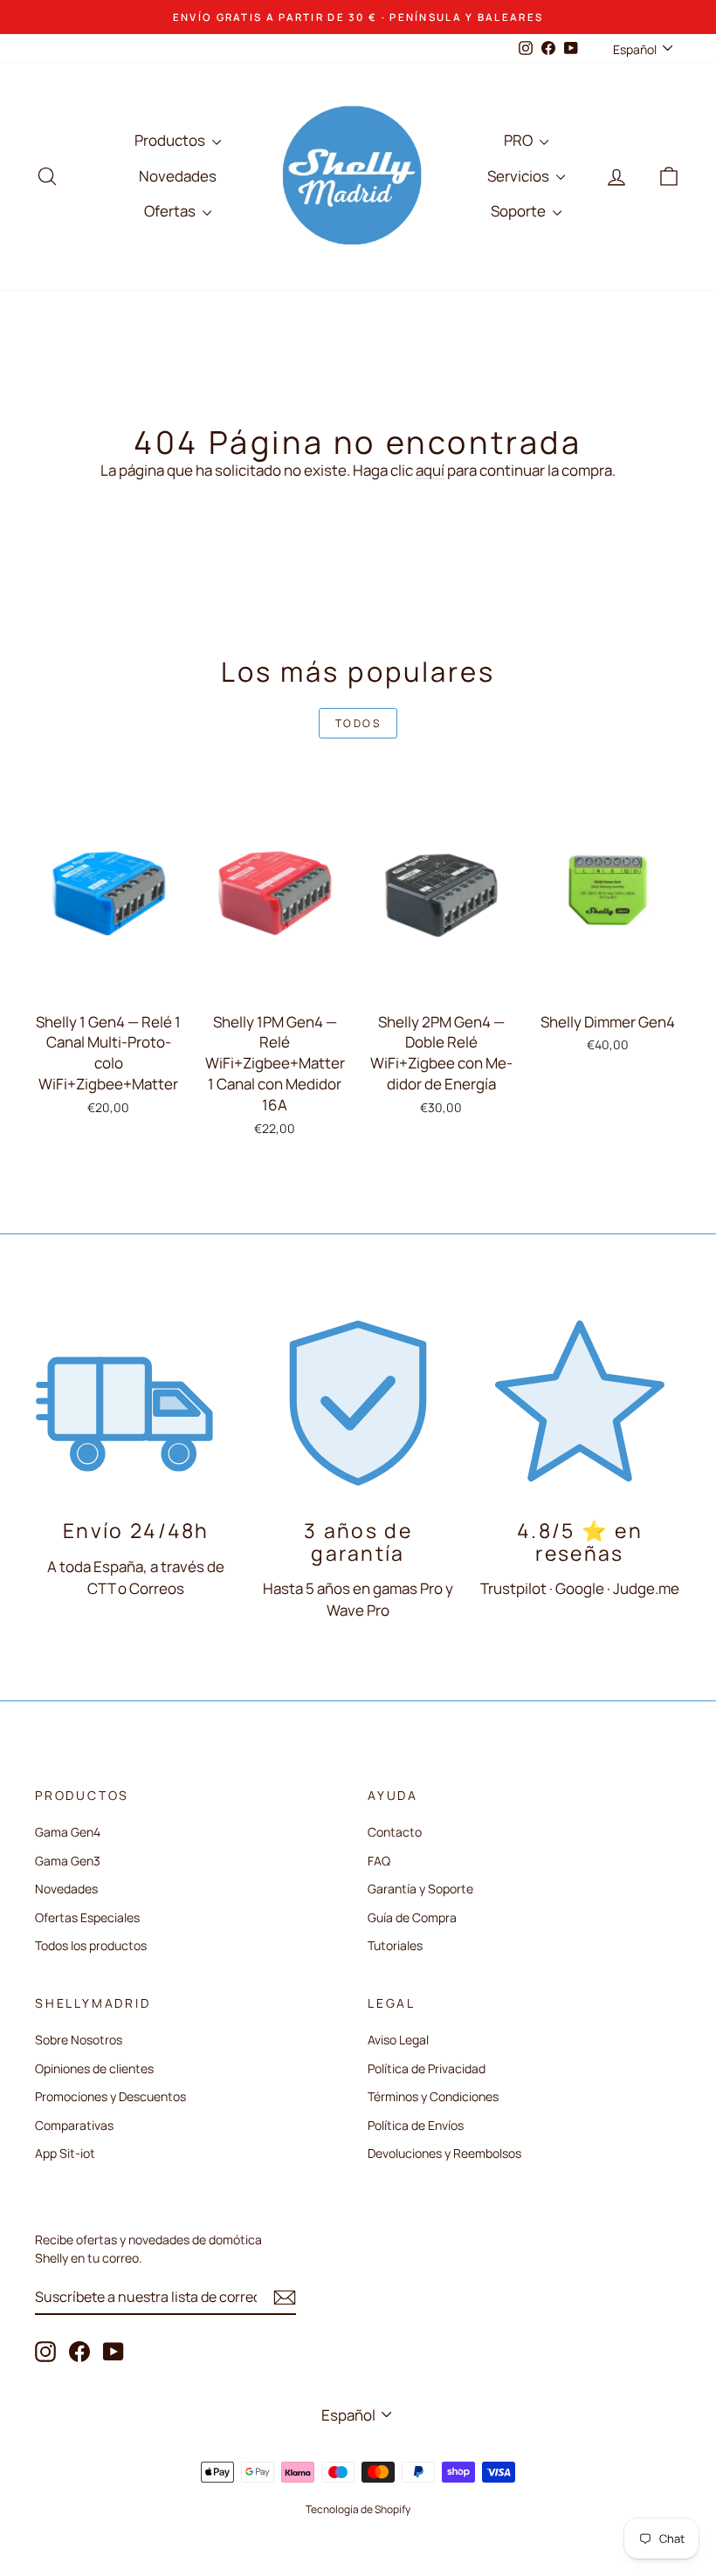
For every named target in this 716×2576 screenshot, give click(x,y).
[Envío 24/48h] (136, 1401)
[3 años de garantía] (358, 1401)
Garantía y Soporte (420, 1889)
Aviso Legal (398, 2040)
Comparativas (74, 2125)
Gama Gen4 (68, 1832)
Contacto (395, 1832)
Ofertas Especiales (87, 1917)
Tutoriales (395, 1945)
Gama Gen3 (68, 1861)
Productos (171, 140)
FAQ (379, 1861)
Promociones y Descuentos (110, 2096)
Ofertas (171, 211)
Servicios (520, 176)
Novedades (178, 176)
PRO (520, 140)
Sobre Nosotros (79, 2040)
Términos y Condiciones (433, 2096)
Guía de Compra (412, 1917)
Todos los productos (91, 1945)
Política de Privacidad (427, 2068)
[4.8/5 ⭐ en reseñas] (580, 1401)
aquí (430, 470)
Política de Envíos (416, 2125)
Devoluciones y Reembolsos (444, 2153)
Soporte (520, 211)
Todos (358, 723)
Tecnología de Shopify (358, 2509)
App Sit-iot (65, 2153)
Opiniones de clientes (94, 2068)
